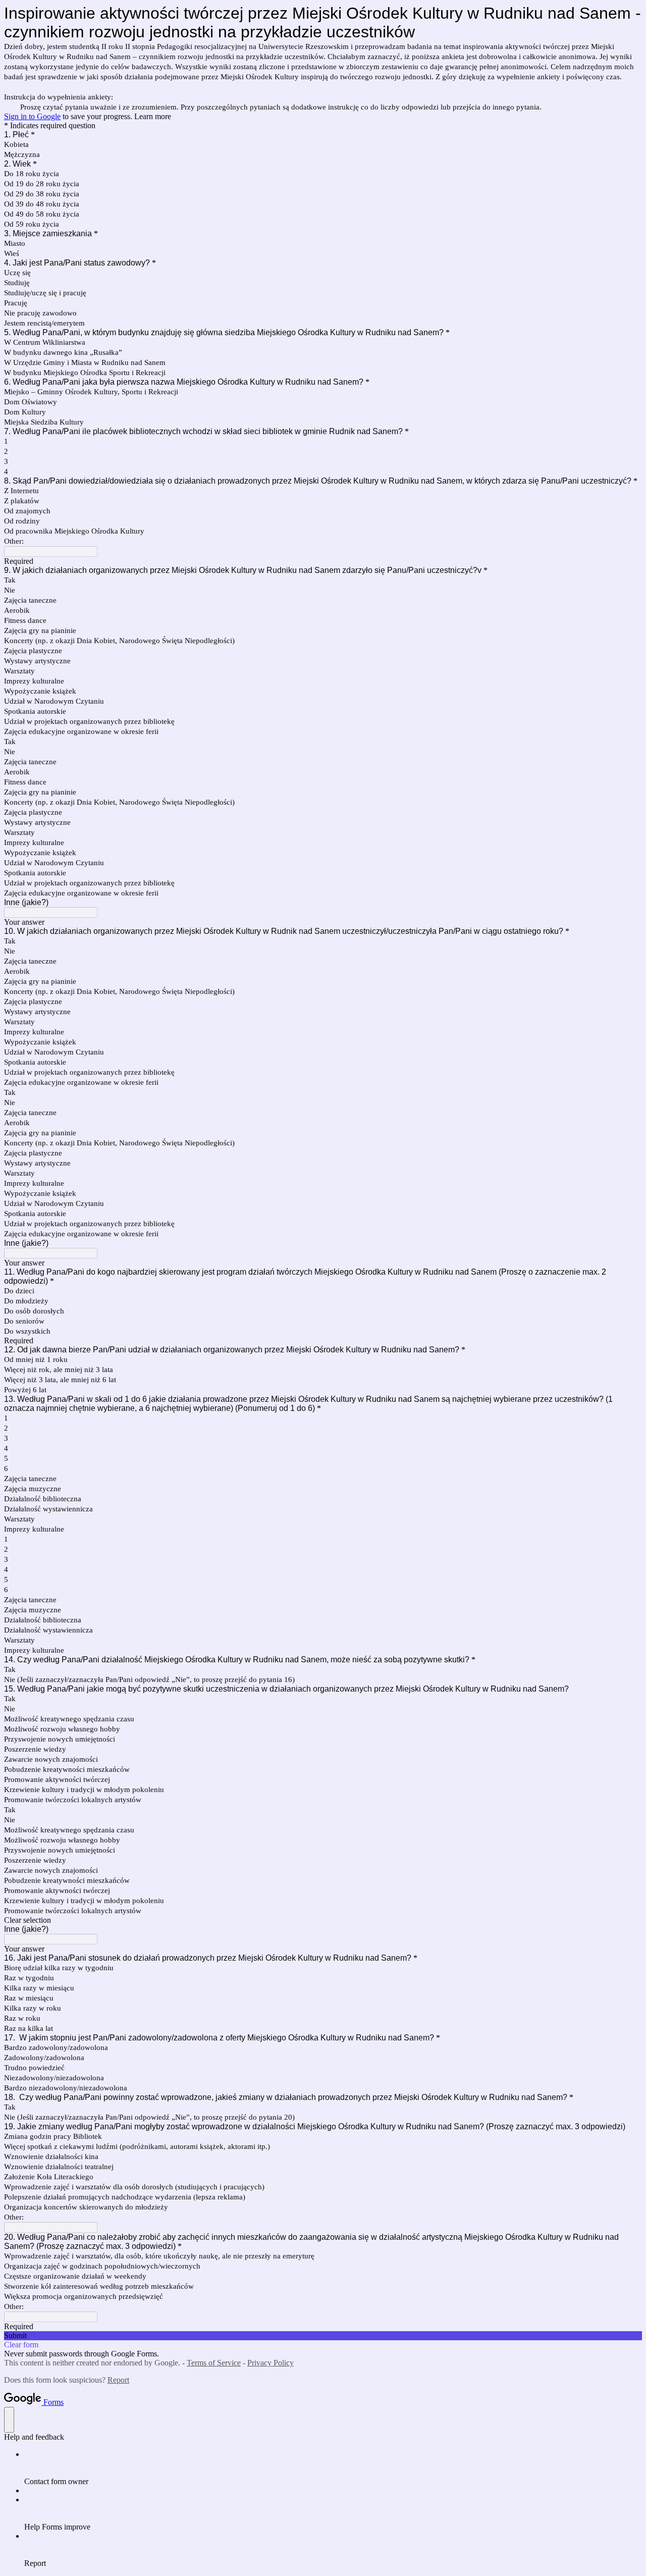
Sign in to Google (32, 116)
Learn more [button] (153, 116)
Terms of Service (214, 2363)
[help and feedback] (9, 2420)
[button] (323, 1920)
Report (118, 2380)
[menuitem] (333, 2468)
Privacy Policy (271, 2363)
